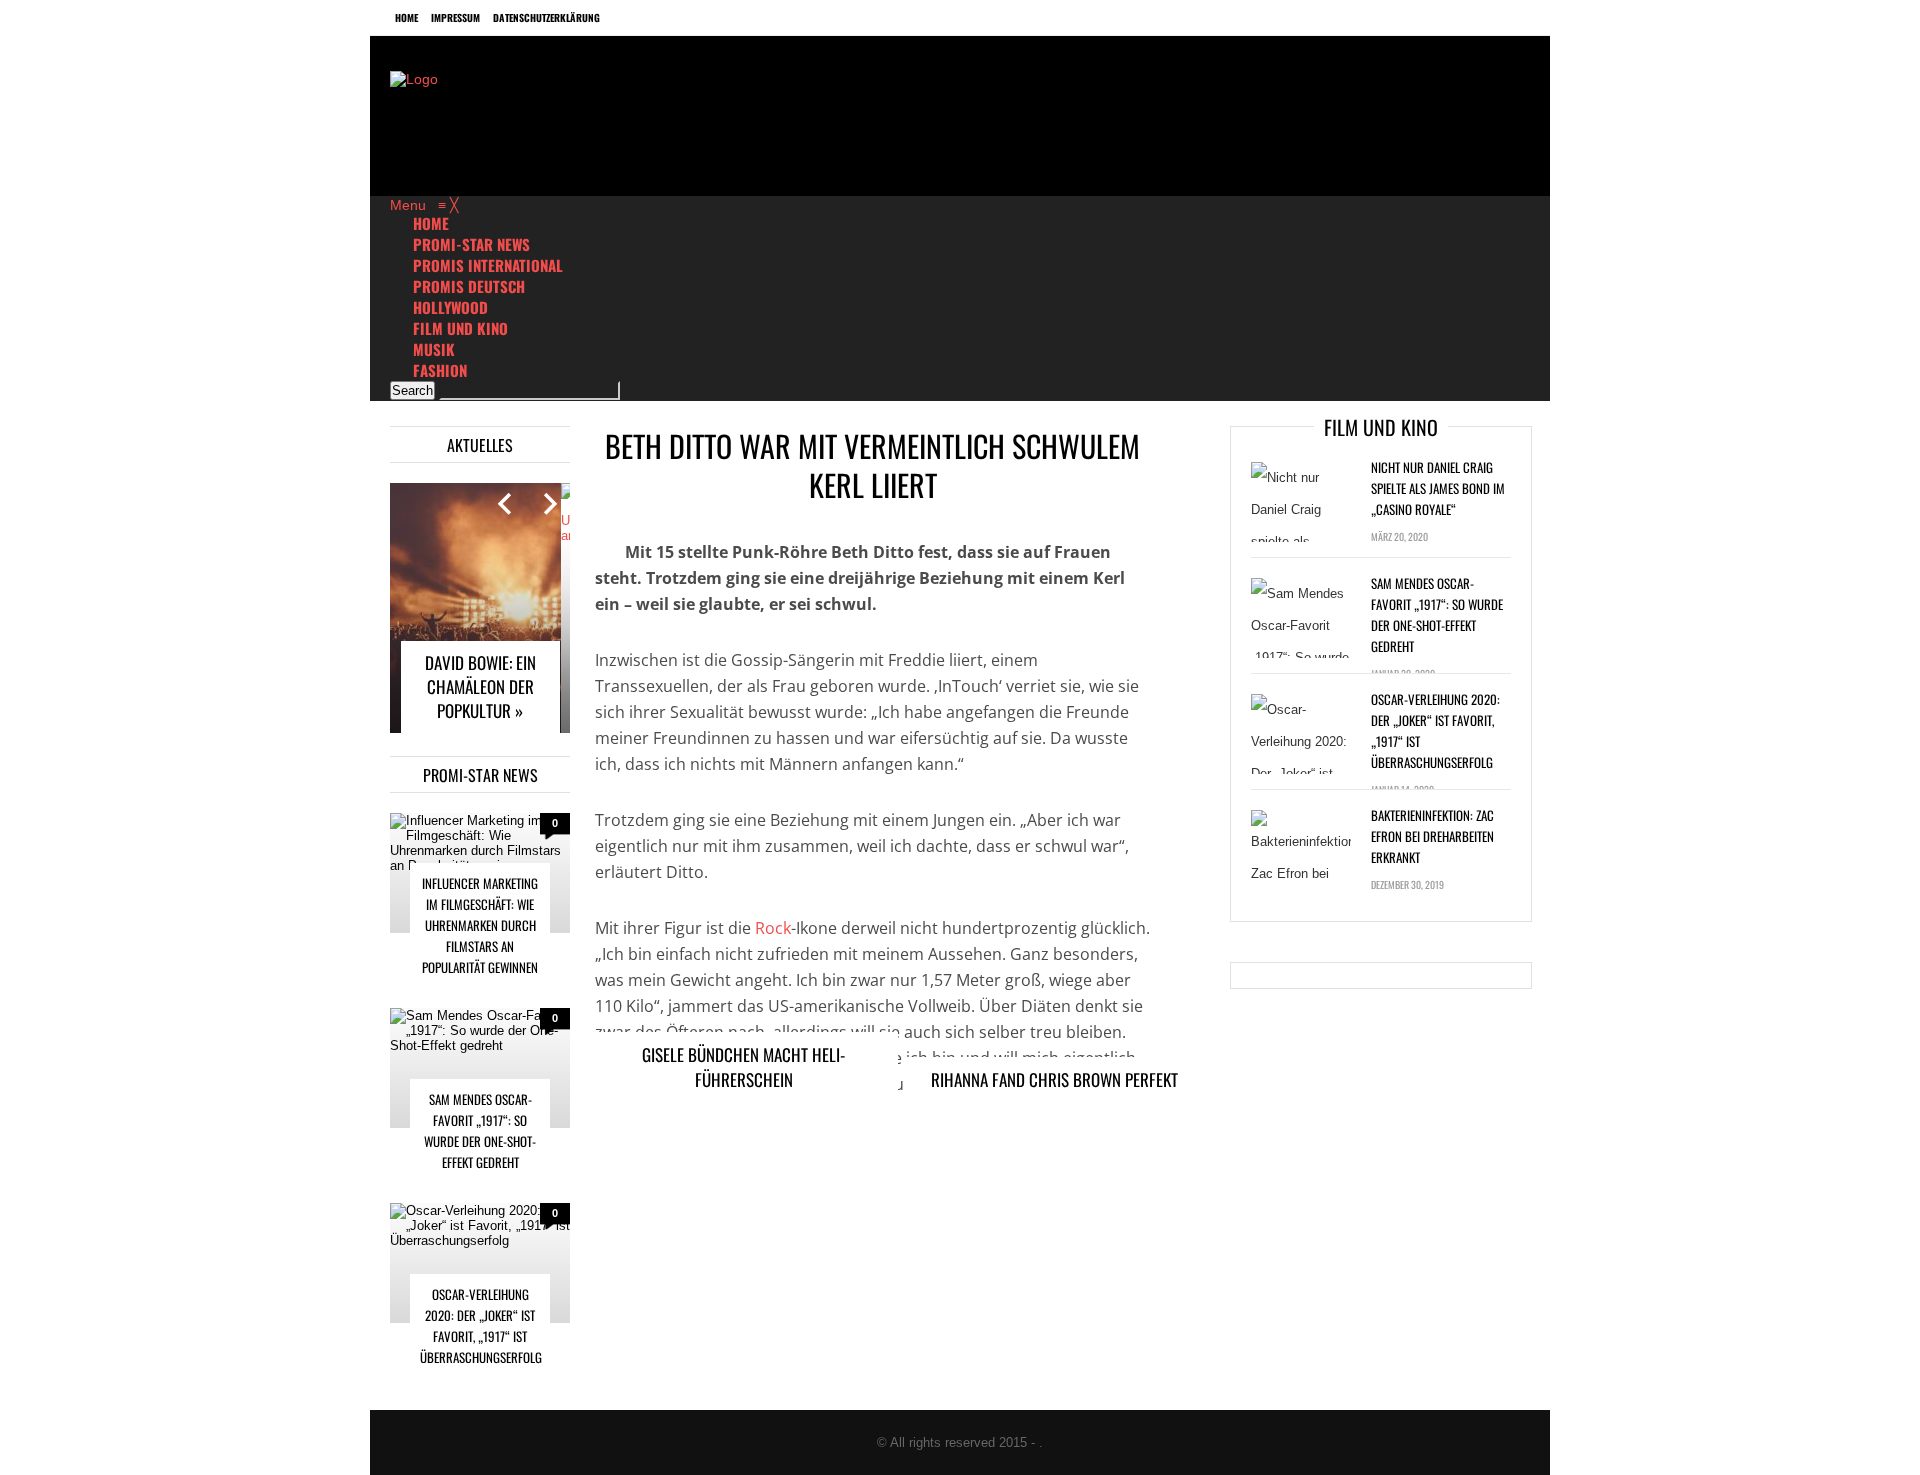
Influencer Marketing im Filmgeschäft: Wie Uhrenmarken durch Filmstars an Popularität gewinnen (480, 925)
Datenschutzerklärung (546, 17)
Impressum (455, 17)
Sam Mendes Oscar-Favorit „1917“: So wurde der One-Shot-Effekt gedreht (480, 1130)
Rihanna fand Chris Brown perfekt (1054, 1079)
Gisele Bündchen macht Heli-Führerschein (743, 1067)
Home (406, 17)
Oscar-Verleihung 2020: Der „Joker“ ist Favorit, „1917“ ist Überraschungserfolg (481, 1325)
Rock (773, 928)
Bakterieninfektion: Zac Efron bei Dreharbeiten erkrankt (1432, 836)
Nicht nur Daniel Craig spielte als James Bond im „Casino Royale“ (1438, 488)
